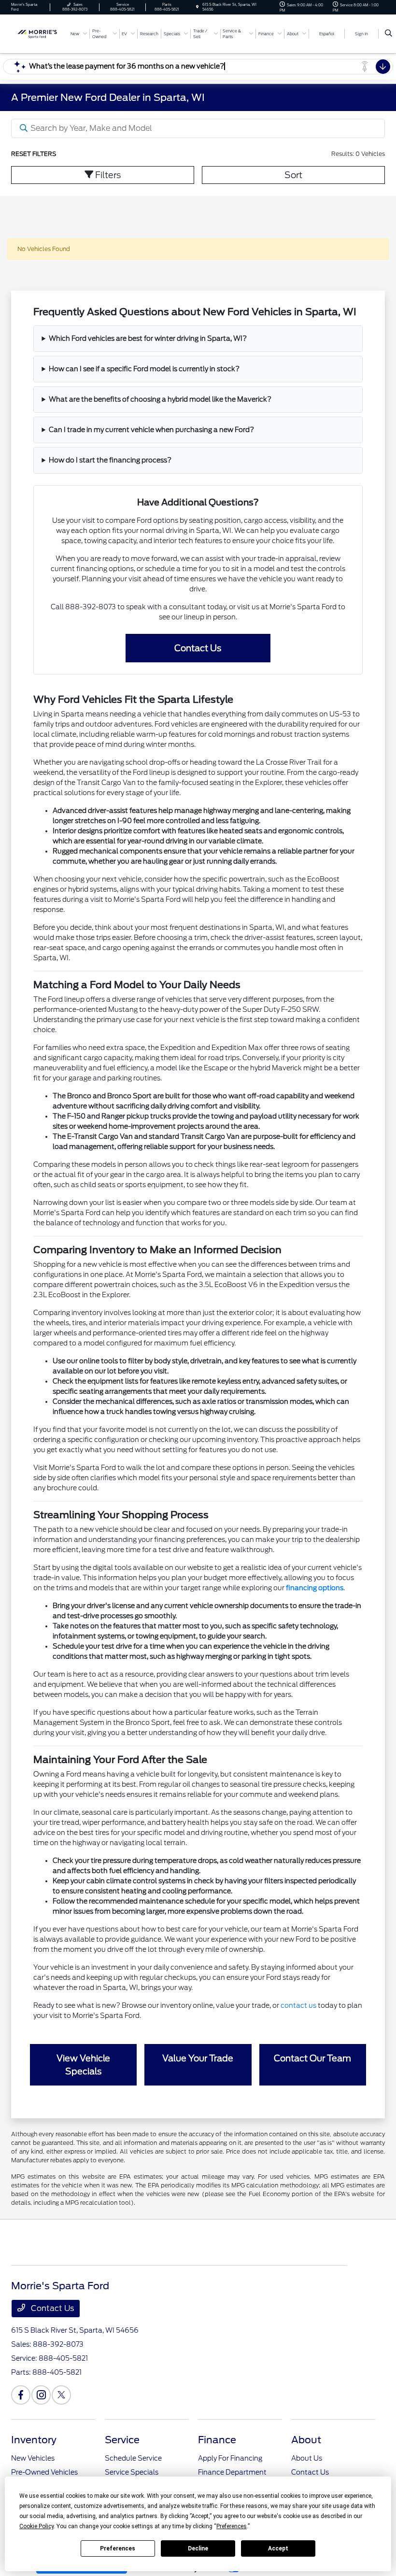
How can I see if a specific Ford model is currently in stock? (144, 369)
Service (122, 2440)
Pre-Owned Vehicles (44, 2472)
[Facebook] (21, 2395)
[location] (197, 7)
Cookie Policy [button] (36, 2526)
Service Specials (132, 2472)
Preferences (118, 2548)
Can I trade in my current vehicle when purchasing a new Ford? (151, 430)
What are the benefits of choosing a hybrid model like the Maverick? (160, 399)
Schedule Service (133, 2458)
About (306, 2440)
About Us (307, 2458)
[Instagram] (41, 2395)
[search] (389, 34)
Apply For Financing (230, 2458)
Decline (198, 2548)
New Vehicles (33, 2458)
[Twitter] (61, 2395)
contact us (298, 2005)
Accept (278, 2548)
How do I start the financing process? (110, 460)
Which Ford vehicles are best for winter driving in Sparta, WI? (148, 338)
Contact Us (51, 2308)
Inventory (34, 2440)
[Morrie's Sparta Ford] (37, 33)
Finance (217, 2440)
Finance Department (232, 2472)
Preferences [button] (232, 2526)
